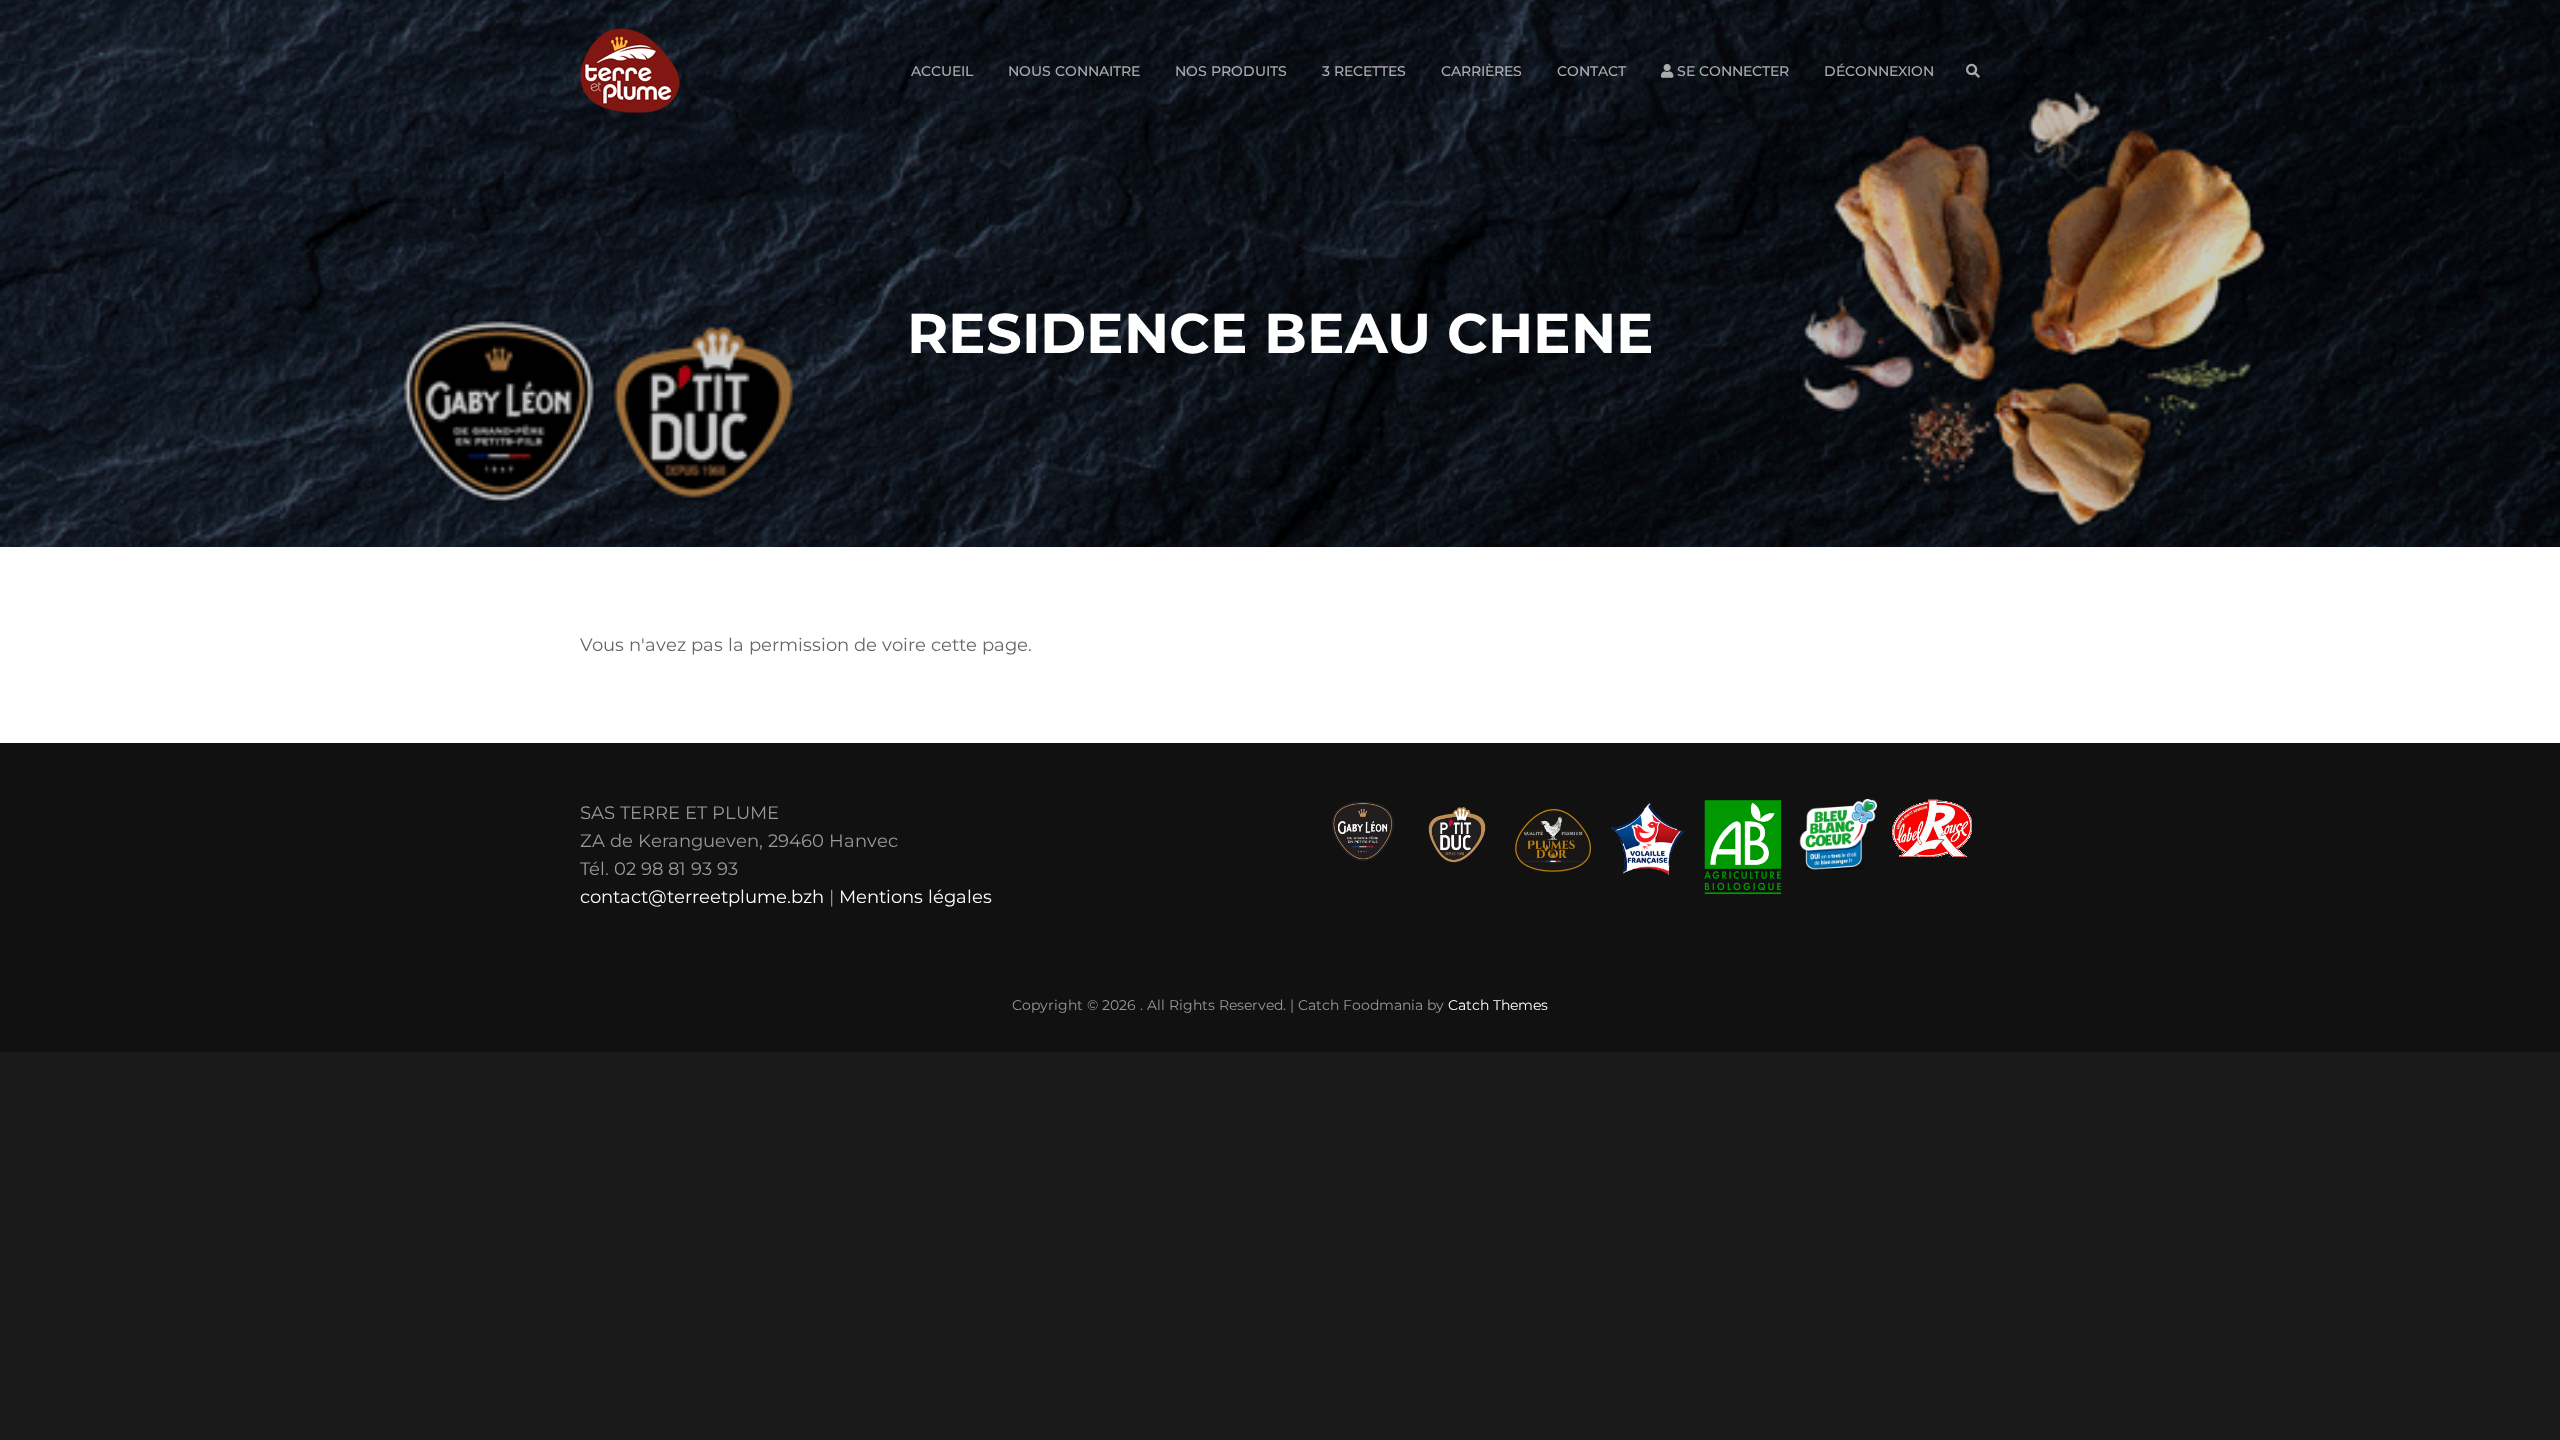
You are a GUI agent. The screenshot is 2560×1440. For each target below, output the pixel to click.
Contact (1591, 71)
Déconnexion (1879, 71)
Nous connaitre (1074, 71)
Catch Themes (1498, 1005)
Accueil (942, 71)
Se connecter (1731, 71)
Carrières (1481, 71)
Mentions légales (915, 897)
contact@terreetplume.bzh (702, 897)
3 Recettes (1364, 71)
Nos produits (1231, 71)
